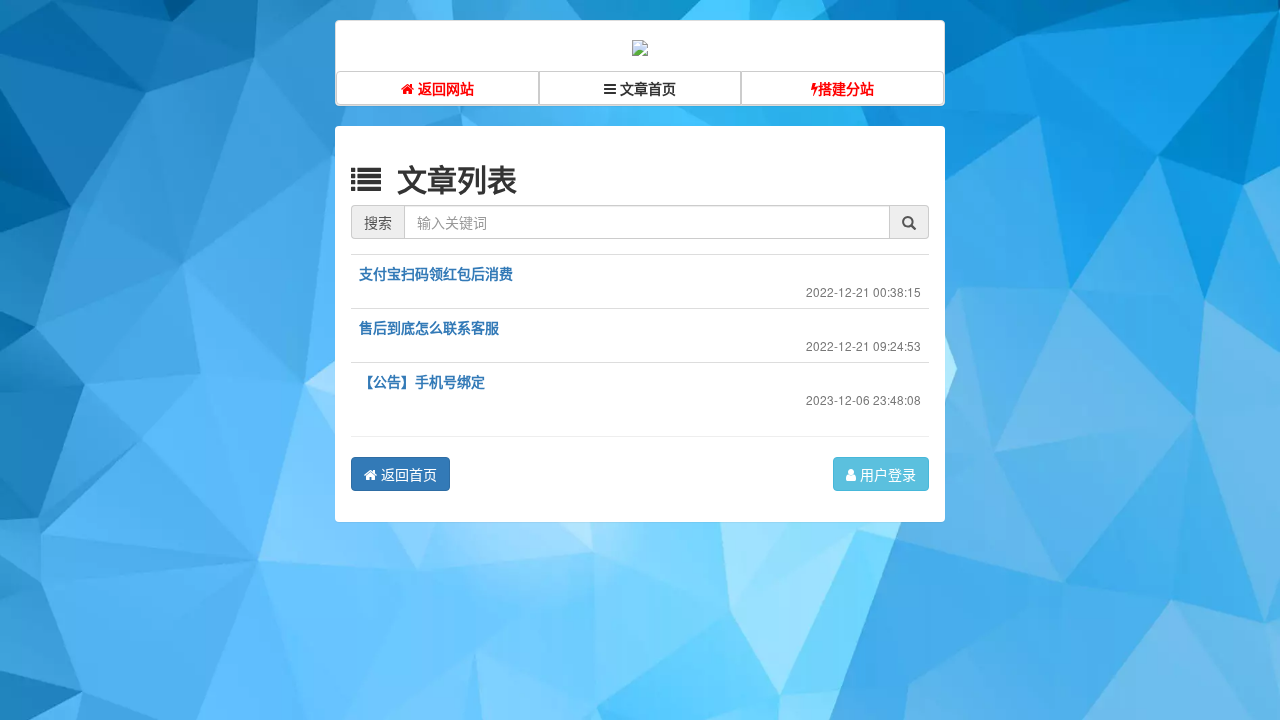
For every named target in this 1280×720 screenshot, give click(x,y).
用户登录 (886, 474)
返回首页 (407, 474)
